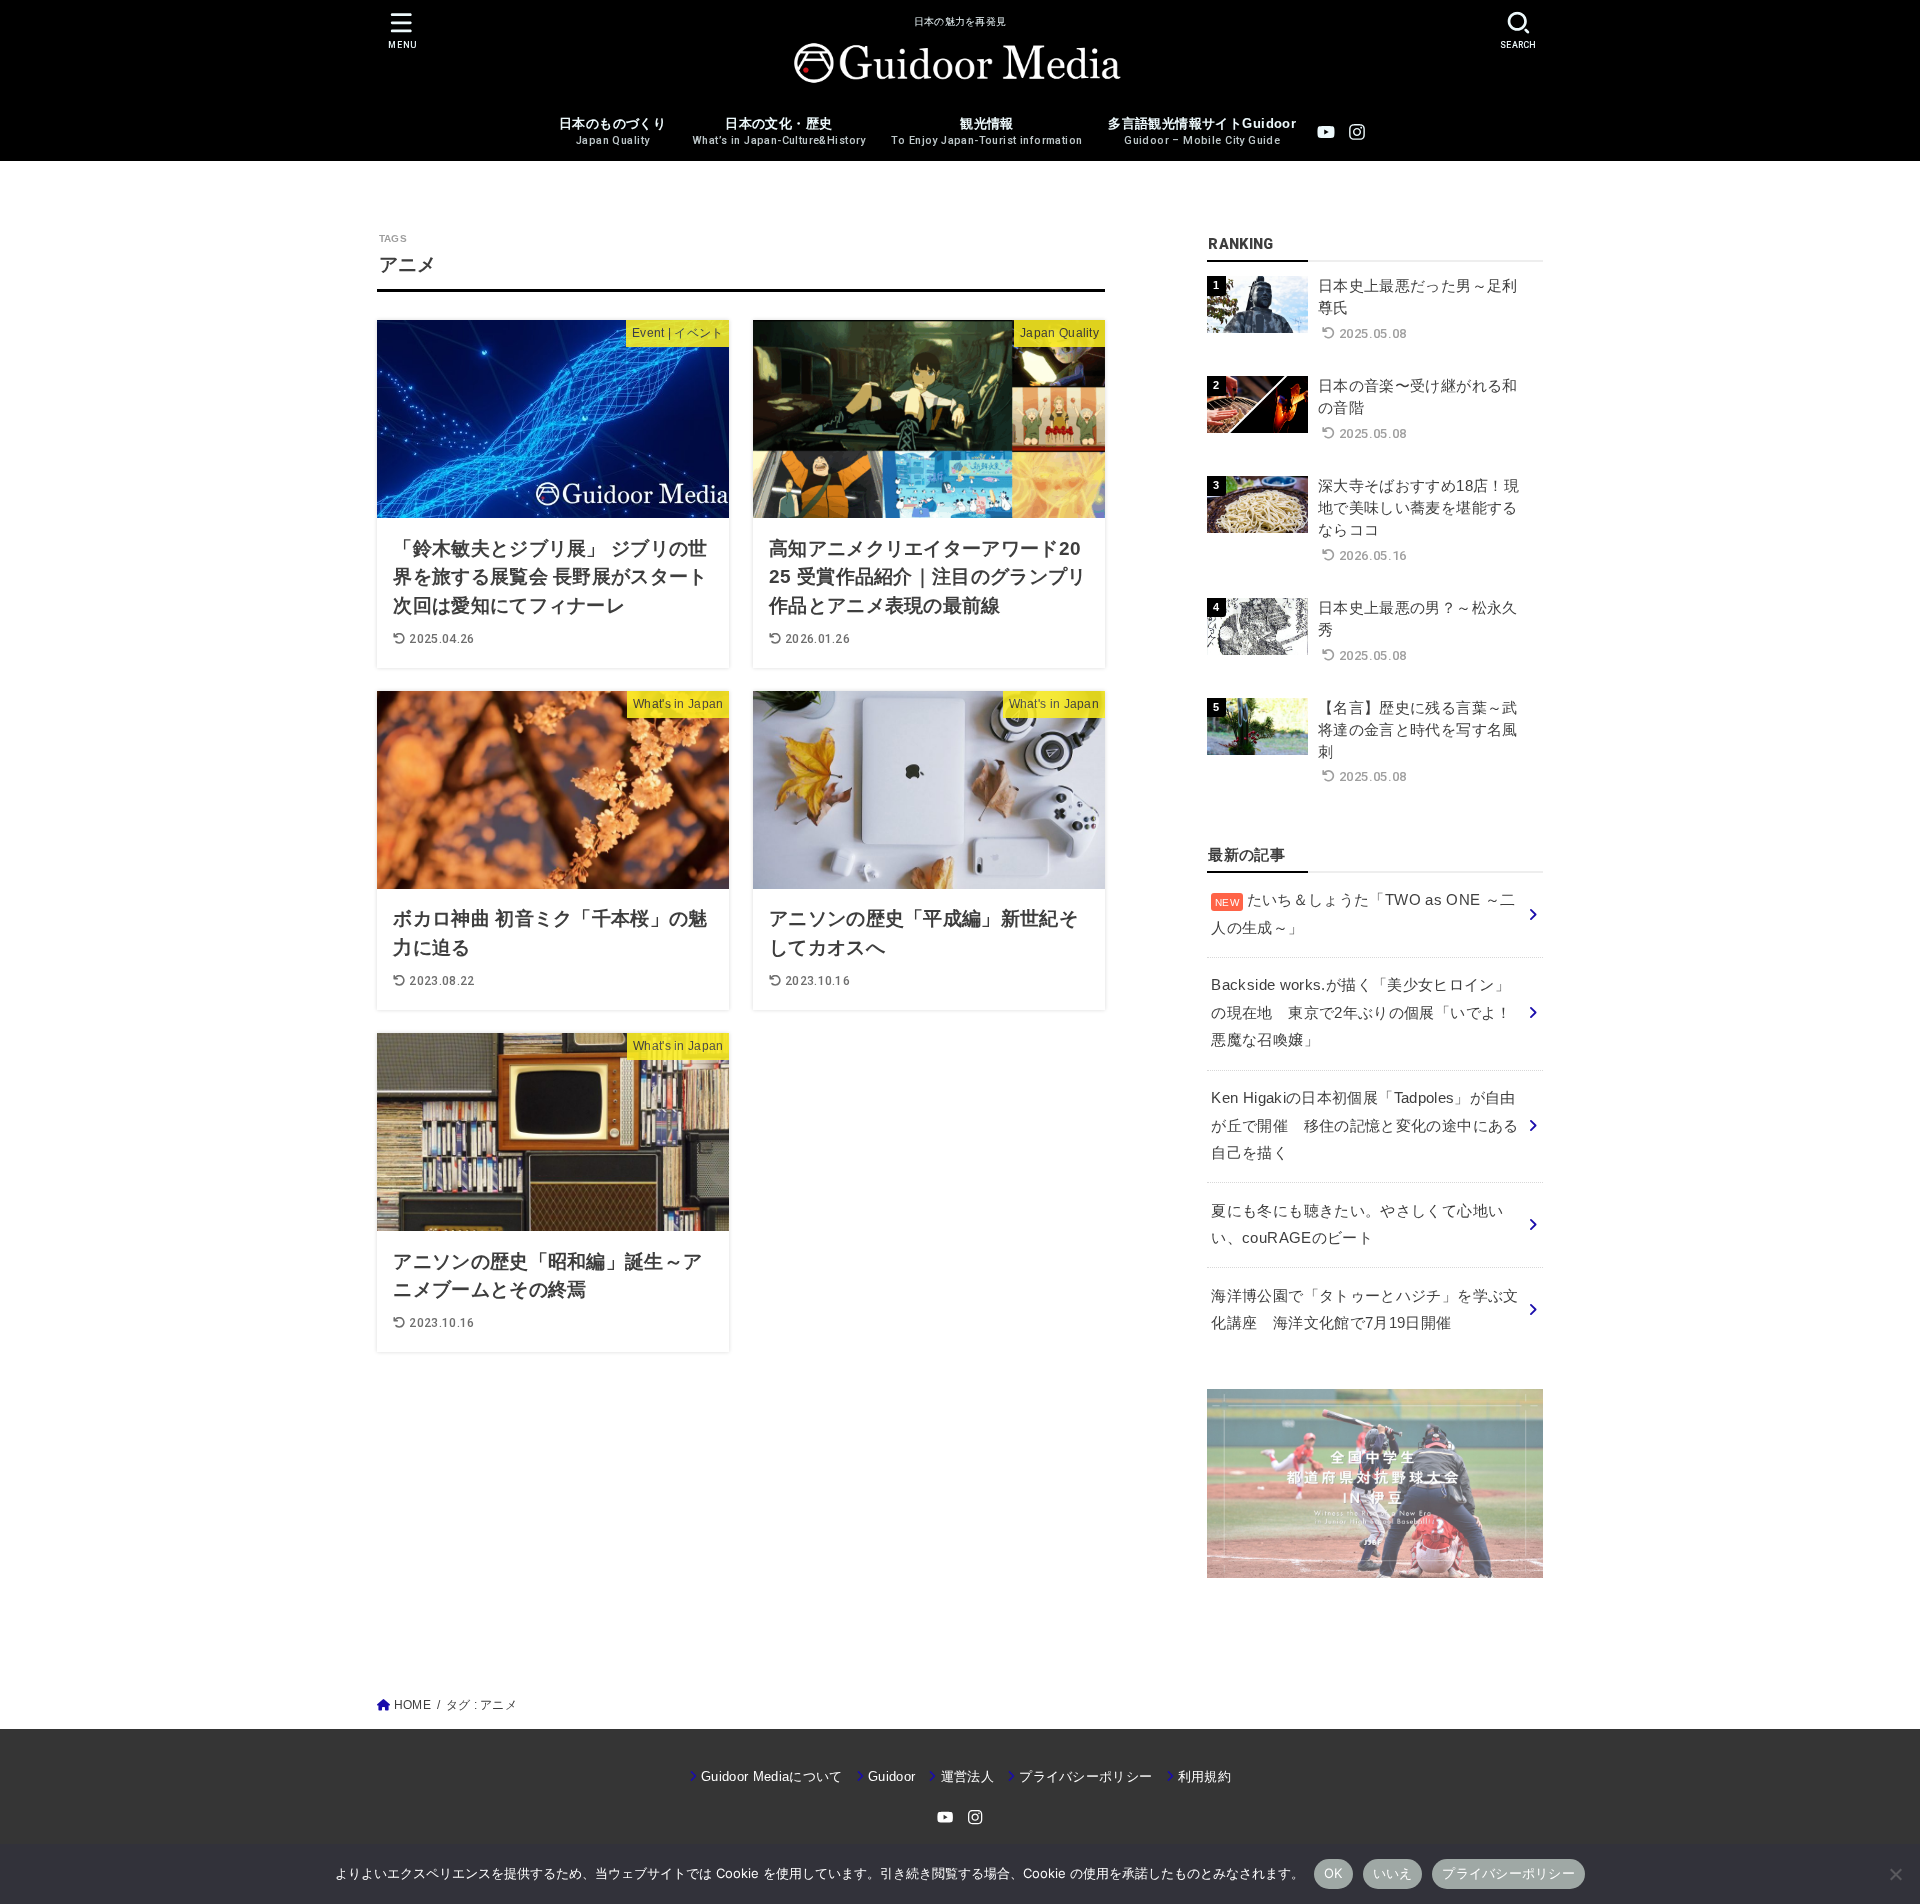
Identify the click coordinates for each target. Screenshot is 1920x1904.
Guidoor (891, 1776)
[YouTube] (1326, 132)
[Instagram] (1357, 132)
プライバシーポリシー (1085, 1776)
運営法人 (967, 1776)
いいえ (1393, 1873)
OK (1333, 1873)
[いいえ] (1895, 1874)
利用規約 (1204, 1776)
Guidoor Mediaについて (772, 1776)
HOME (412, 1705)
